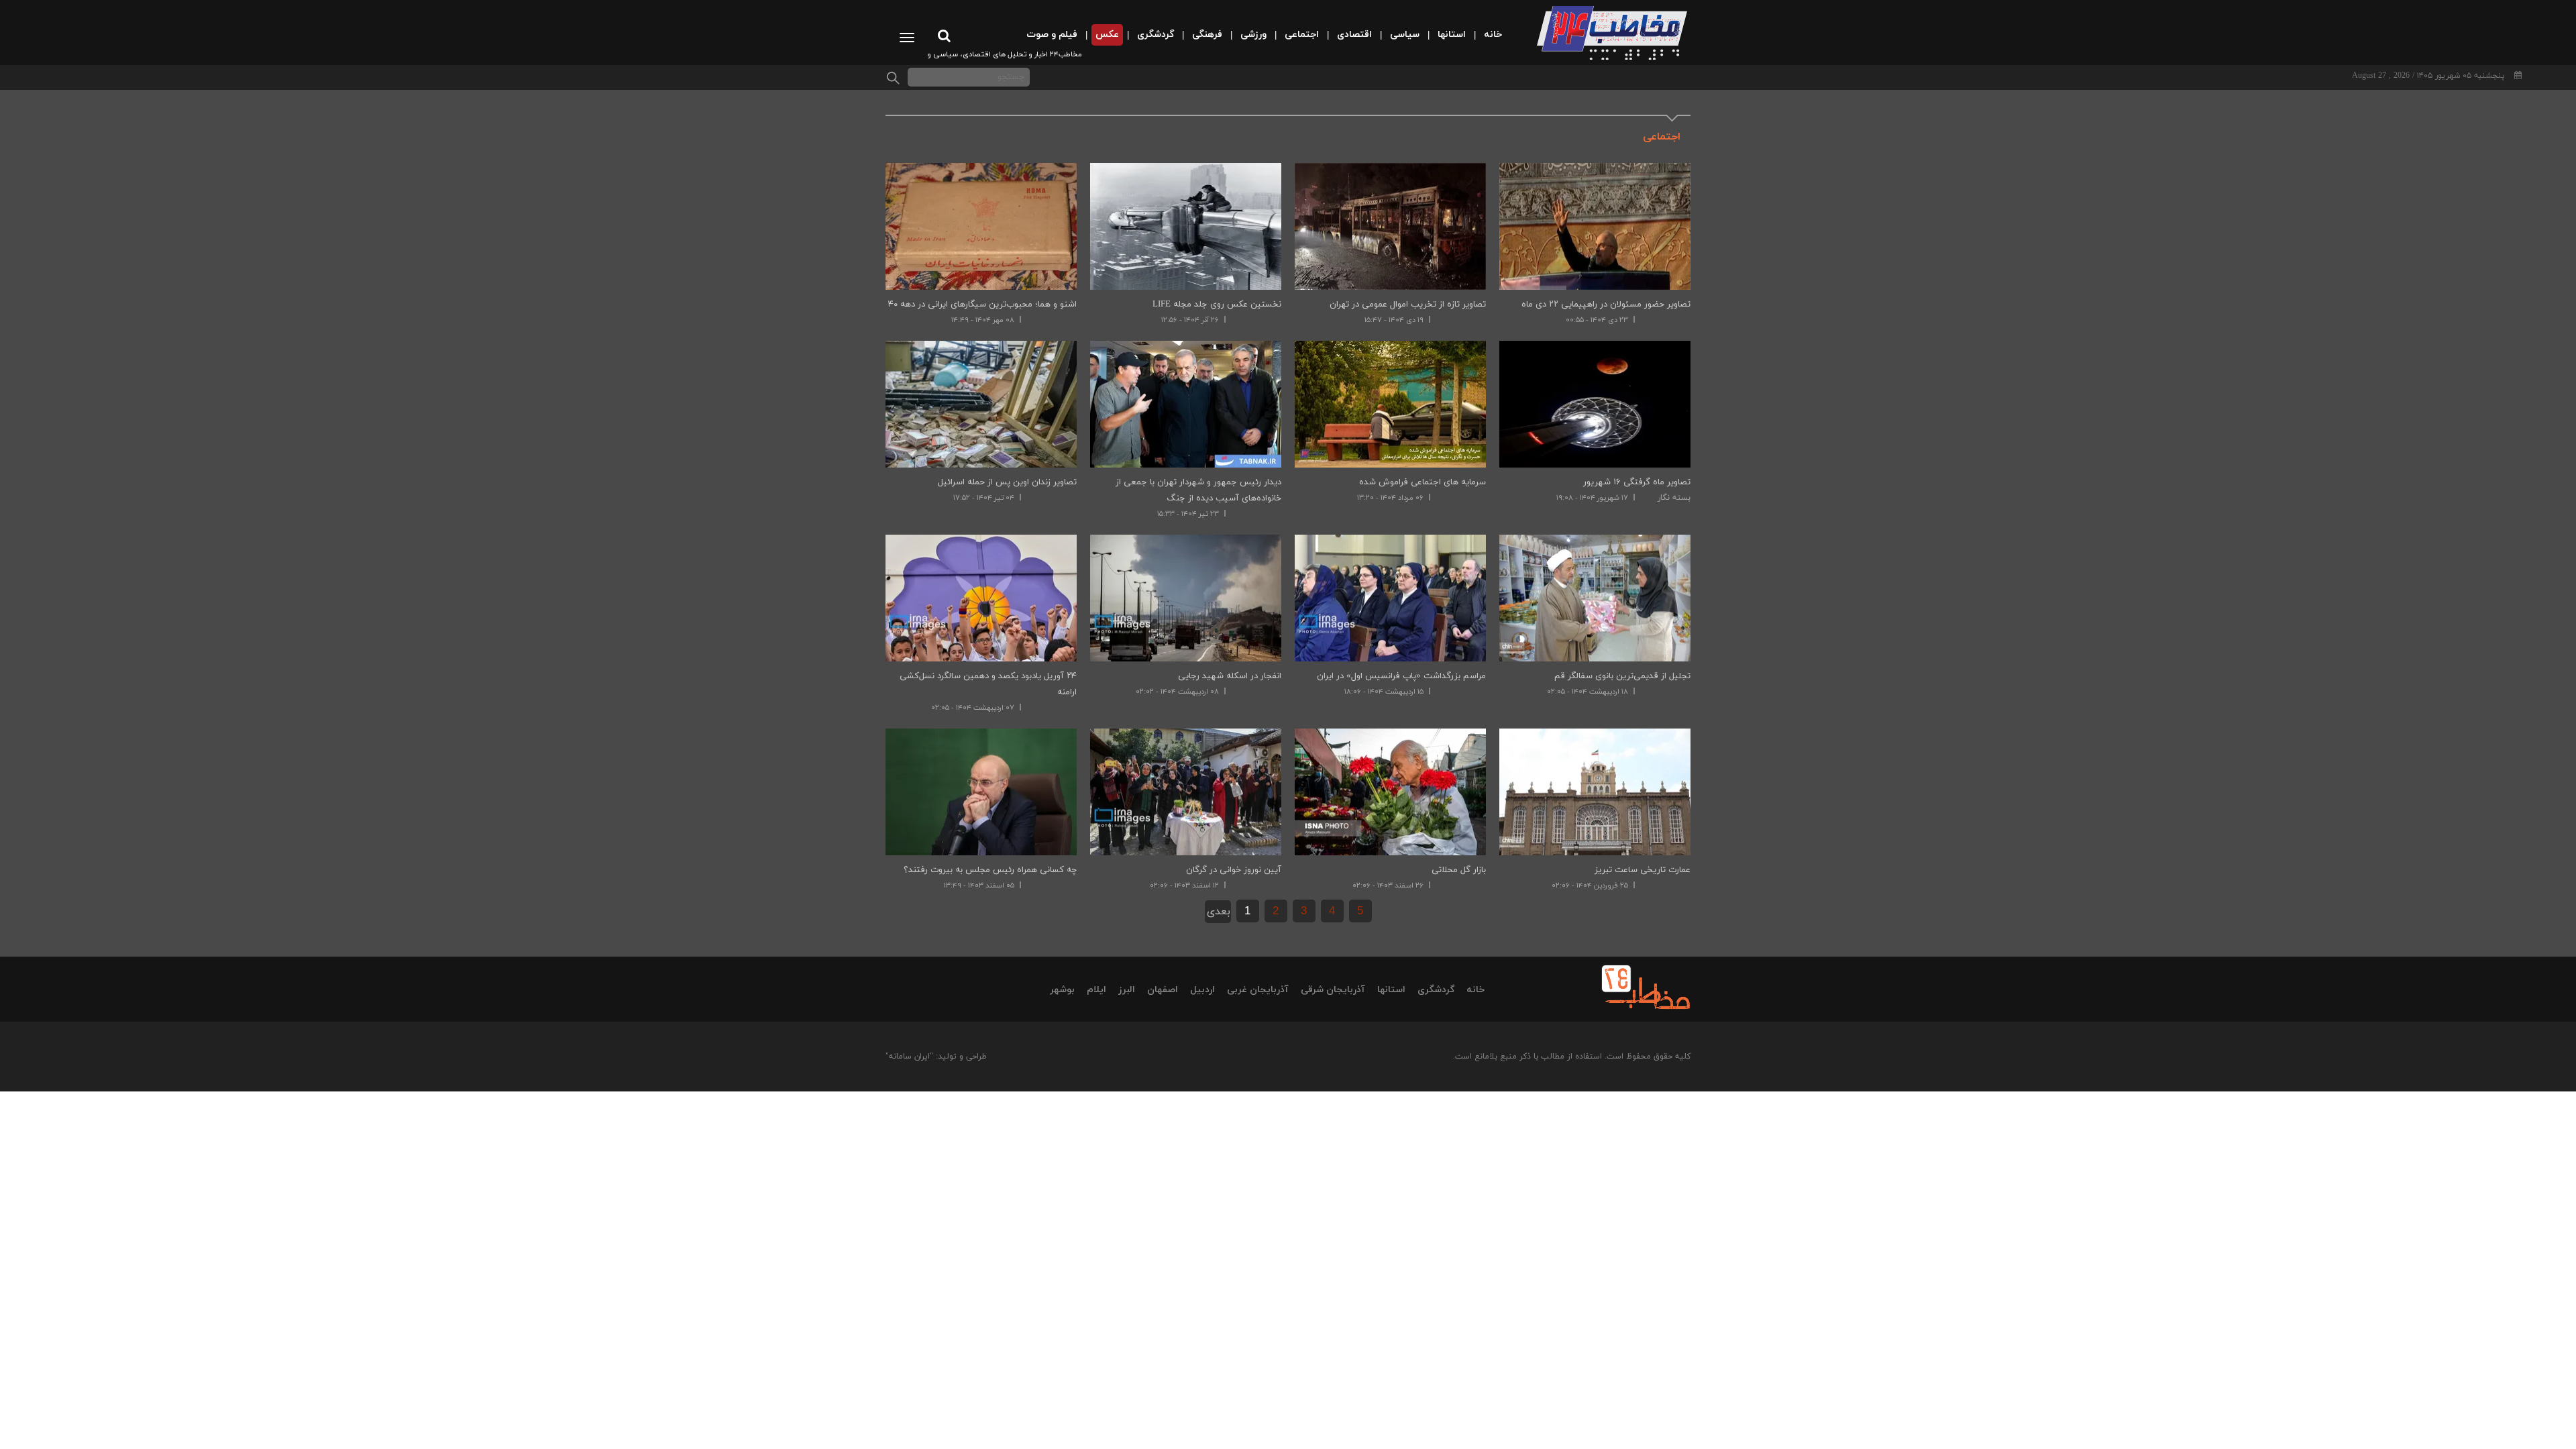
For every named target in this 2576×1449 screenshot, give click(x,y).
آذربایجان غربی (1258, 990)
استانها (1391, 990)
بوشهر (1062, 990)
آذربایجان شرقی (1333, 990)
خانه (1475, 990)
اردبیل (1202, 990)
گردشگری (1436, 990)
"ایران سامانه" (909, 1057)
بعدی (1219, 912)
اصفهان (1163, 990)
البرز (1127, 990)
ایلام (1096, 990)
